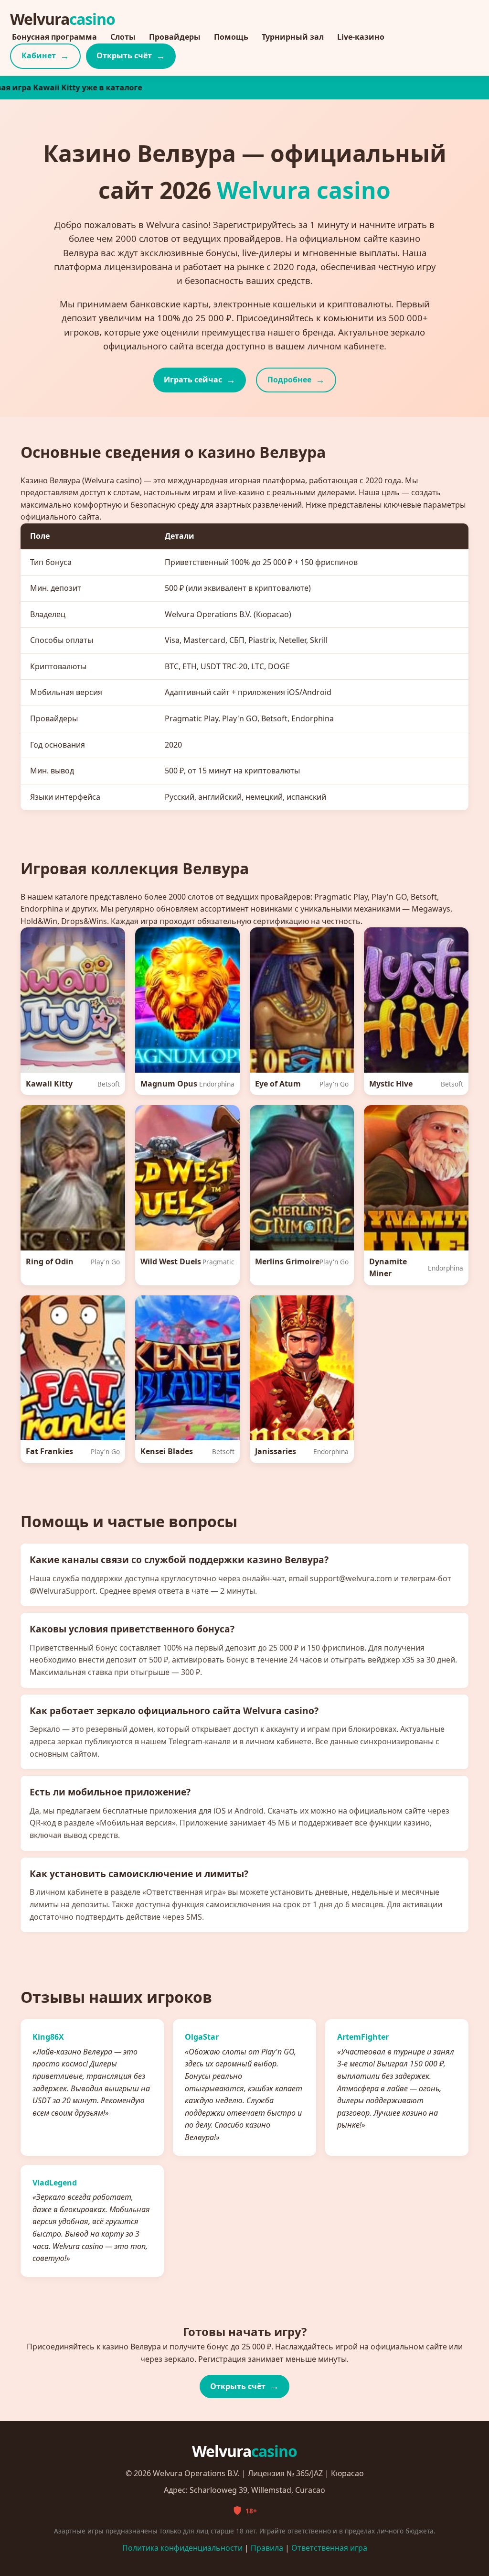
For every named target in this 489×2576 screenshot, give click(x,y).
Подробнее (289, 380)
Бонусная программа (54, 37)
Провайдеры (175, 37)
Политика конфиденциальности (182, 2548)
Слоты (123, 37)
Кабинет (39, 55)
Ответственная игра (329, 2548)
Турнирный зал (293, 37)
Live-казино (361, 37)
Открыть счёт (124, 55)
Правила (267, 2548)
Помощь (231, 37)
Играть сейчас (193, 380)
